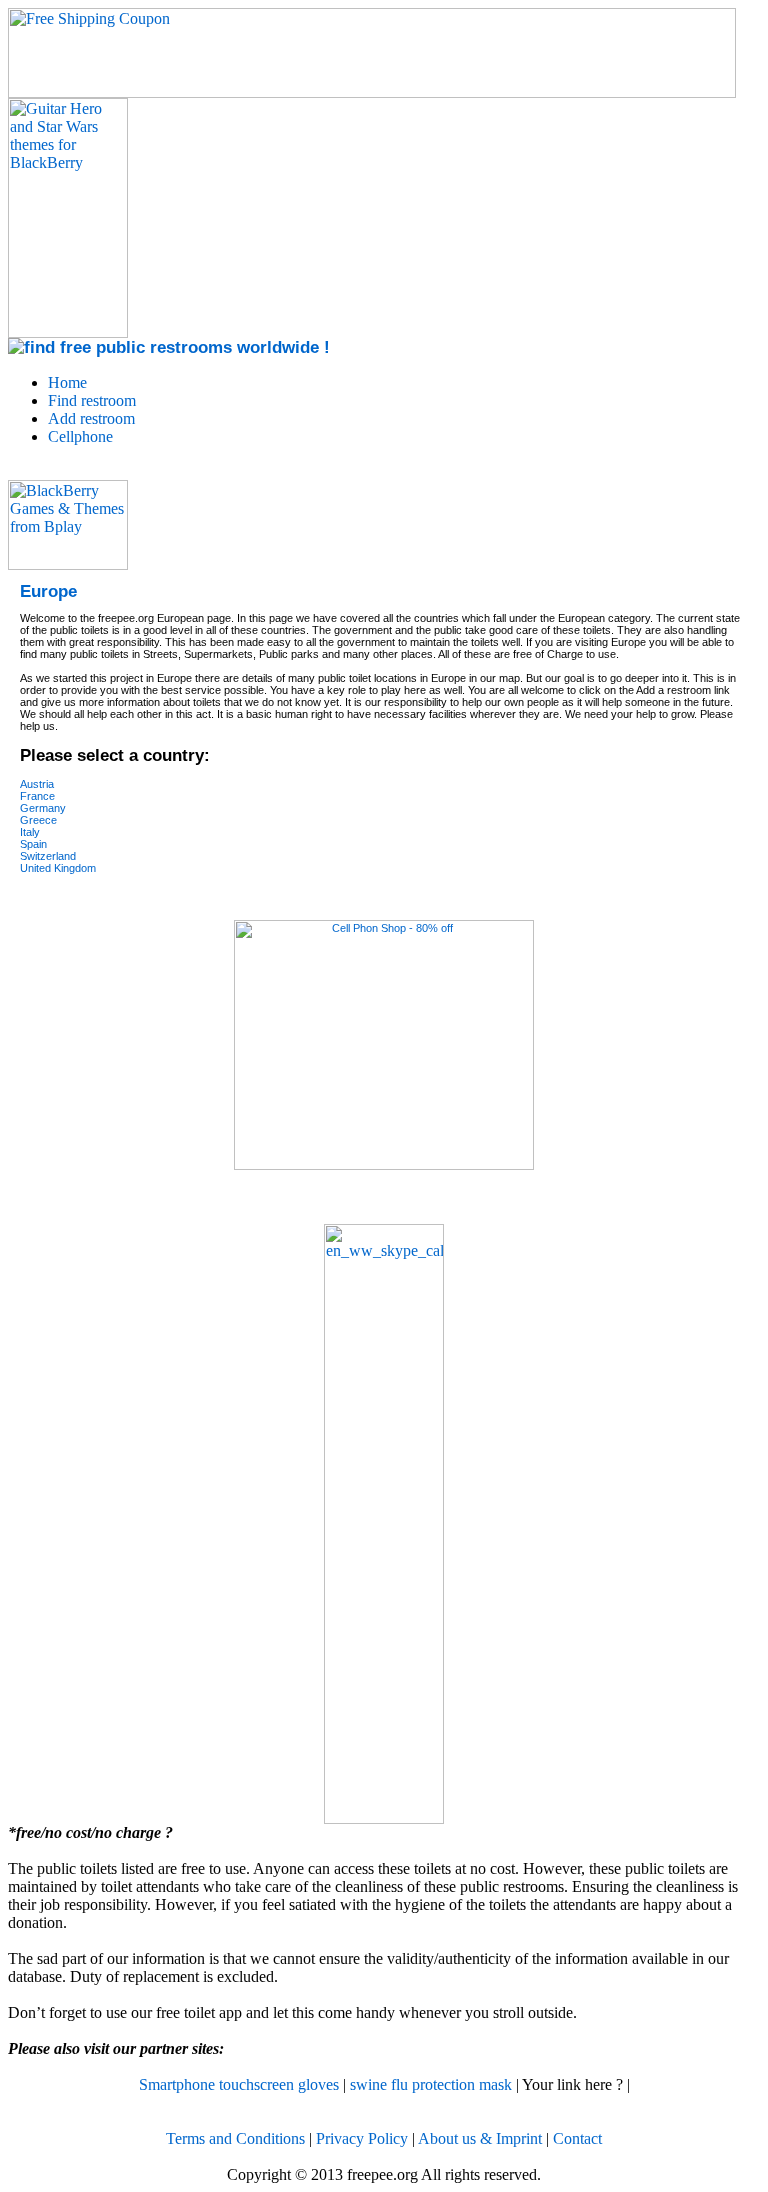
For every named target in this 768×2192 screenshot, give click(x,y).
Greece (38, 820)
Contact (577, 2138)
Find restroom (92, 400)
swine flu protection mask (431, 2084)
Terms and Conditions (235, 2138)
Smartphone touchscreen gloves (239, 2084)
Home (67, 382)
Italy (30, 832)
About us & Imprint (480, 2138)
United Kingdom (58, 868)
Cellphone (80, 436)
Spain (33, 844)
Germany (43, 808)
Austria (37, 784)
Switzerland (48, 856)
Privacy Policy (362, 2138)
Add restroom (91, 418)
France (37, 796)
